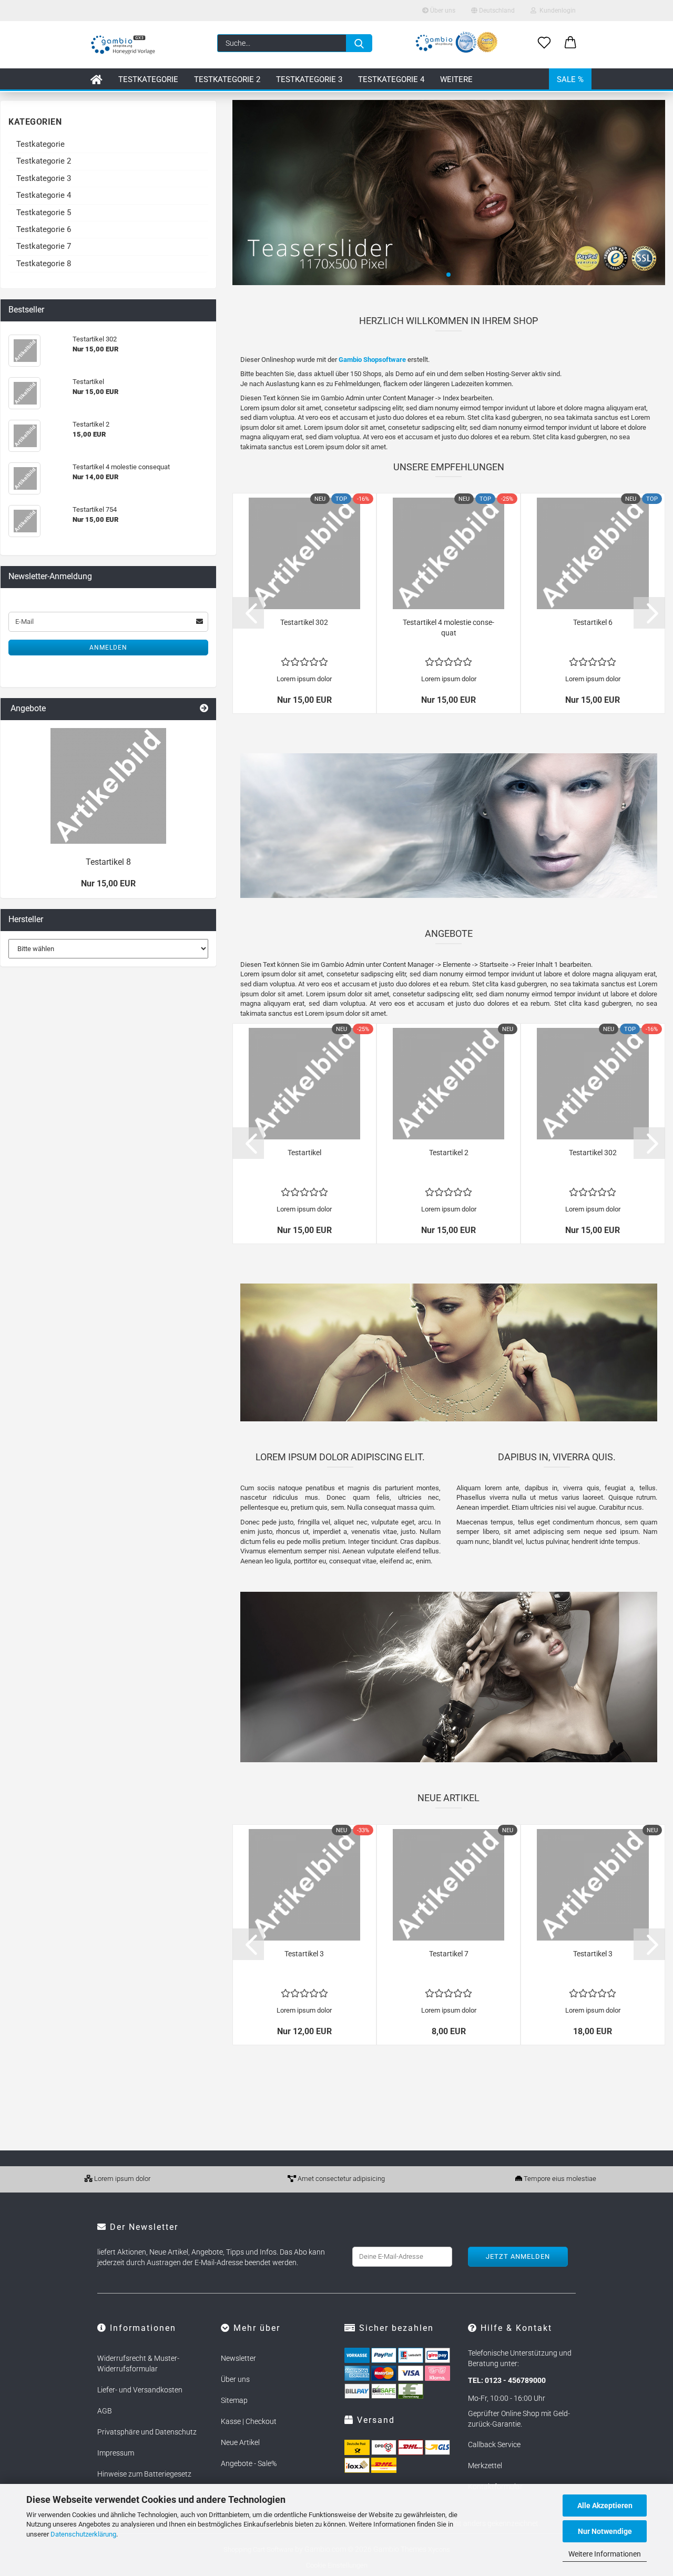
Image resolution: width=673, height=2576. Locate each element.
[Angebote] (204, 709)
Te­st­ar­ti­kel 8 (108, 862)
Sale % (570, 79)
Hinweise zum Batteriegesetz (144, 2474)
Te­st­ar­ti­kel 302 (304, 622)
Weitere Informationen (605, 2554)
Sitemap (234, 2400)
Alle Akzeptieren (605, 2506)
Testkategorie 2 (227, 79)
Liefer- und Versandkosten (140, 2390)
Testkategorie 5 (44, 213)
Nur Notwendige (605, 2531)
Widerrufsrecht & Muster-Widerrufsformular (138, 2363)
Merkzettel (485, 2466)
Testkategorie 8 (44, 264)
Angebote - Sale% (249, 2463)
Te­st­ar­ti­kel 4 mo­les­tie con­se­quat (448, 628)
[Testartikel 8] (108, 786)
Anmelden (108, 648)
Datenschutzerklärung (83, 2534)
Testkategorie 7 (44, 246)
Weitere (456, 79)
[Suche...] (359, 43)
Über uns (442, 11)
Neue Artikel (240, 2442)
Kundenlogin (556, 11)
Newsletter (238, 2358)
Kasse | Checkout (249, 2421)
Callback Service (494, 2444)
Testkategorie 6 (44, 229)
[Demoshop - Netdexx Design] (123, 45)
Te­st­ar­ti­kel (304, 1153)
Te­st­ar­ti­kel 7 (449, 1954)
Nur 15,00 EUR (108, 883)
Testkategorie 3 (309, 79)
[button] (570, 43)
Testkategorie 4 (391, 79)
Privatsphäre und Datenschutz (147, 2432)
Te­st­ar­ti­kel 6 (593, 622)
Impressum (116, 2453)
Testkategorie (148, 79)
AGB (105, 2411)
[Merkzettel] (544, 43)
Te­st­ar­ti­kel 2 (449, 1153)
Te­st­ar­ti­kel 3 (304, 1954)
